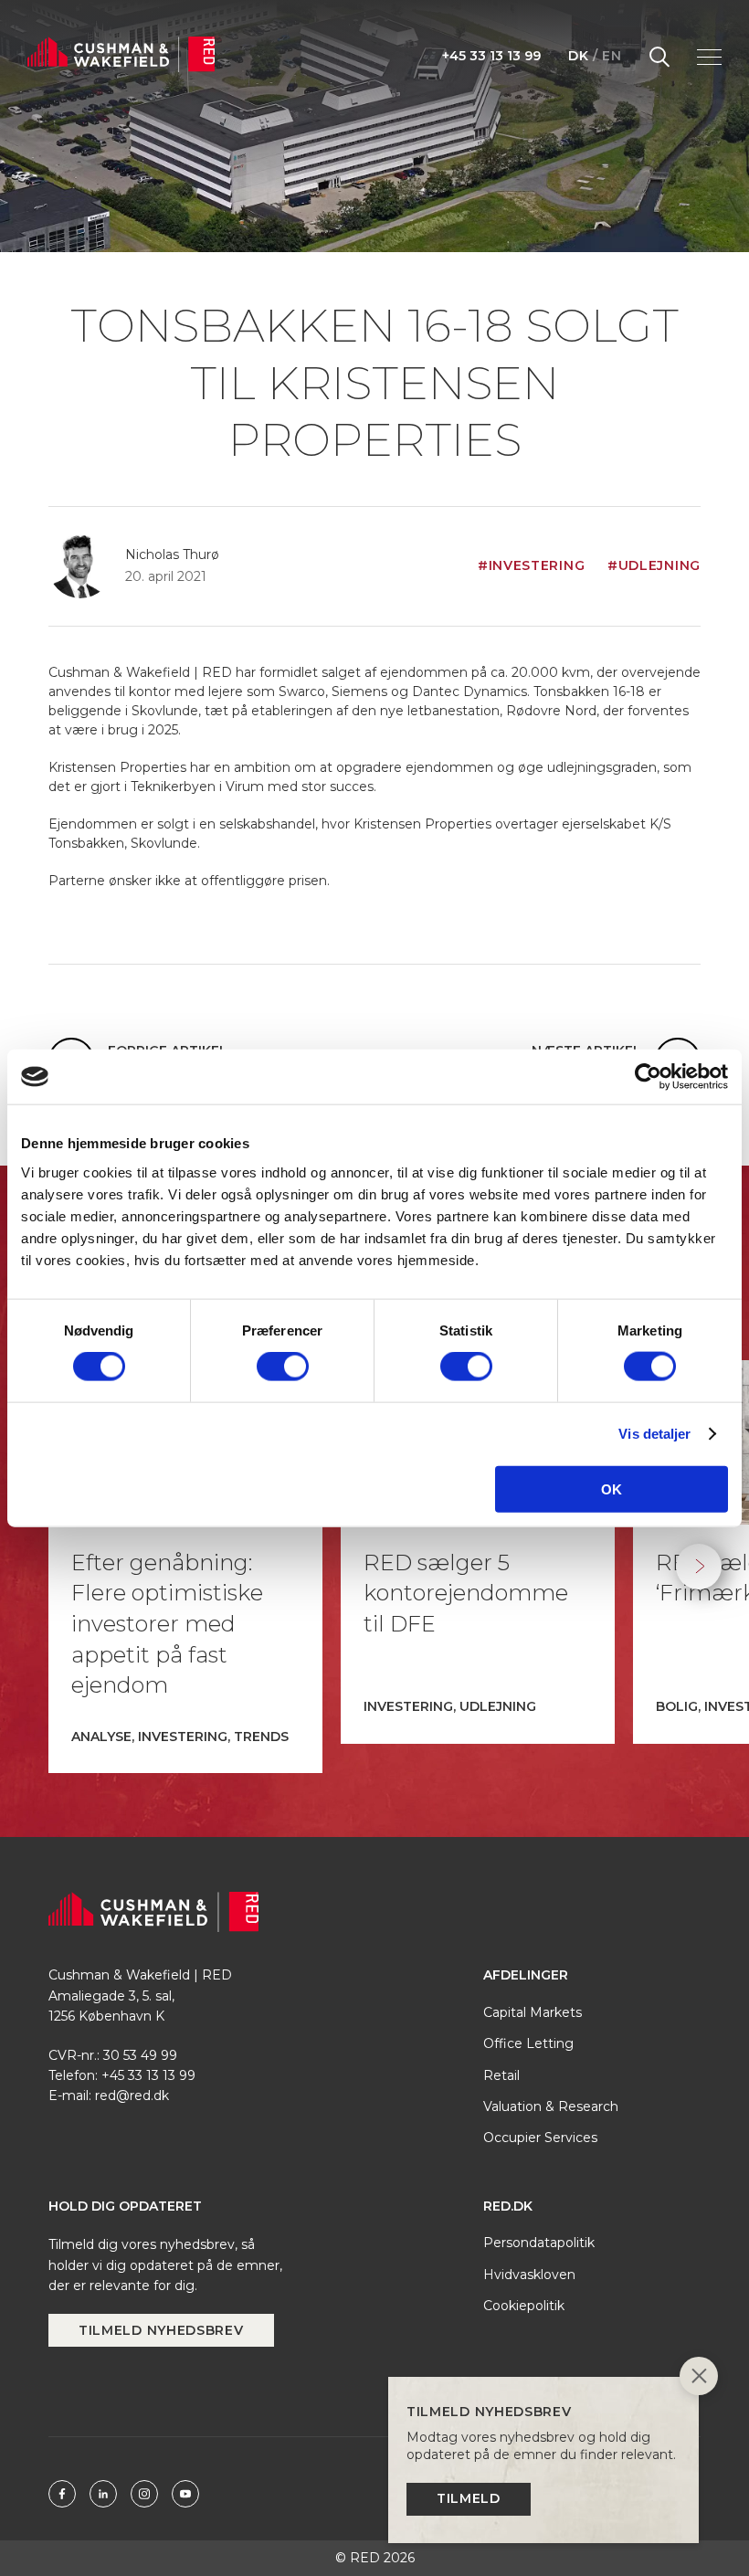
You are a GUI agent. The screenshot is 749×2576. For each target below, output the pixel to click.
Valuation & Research (551, 2106)
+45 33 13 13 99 (491, 56)
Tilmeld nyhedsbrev (161, 2330)
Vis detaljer (654, 1434)
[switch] (283, 1367)
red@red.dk (132, 2096)
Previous (50, 1567)
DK (578, 56)
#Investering (531, 565)
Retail (501, 2075)
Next (699, 1567)
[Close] (699, 2379)
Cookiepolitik (524, 2306)
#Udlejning (654, 565)
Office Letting (528, 2043)
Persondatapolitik (539, 2243)
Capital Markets (533, 2012)
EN (612, 56)
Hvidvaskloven (529, 2275)
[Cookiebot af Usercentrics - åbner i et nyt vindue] (648, 1077)
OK (612, 1489)
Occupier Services (540, 2138)
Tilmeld (469, 2498)
